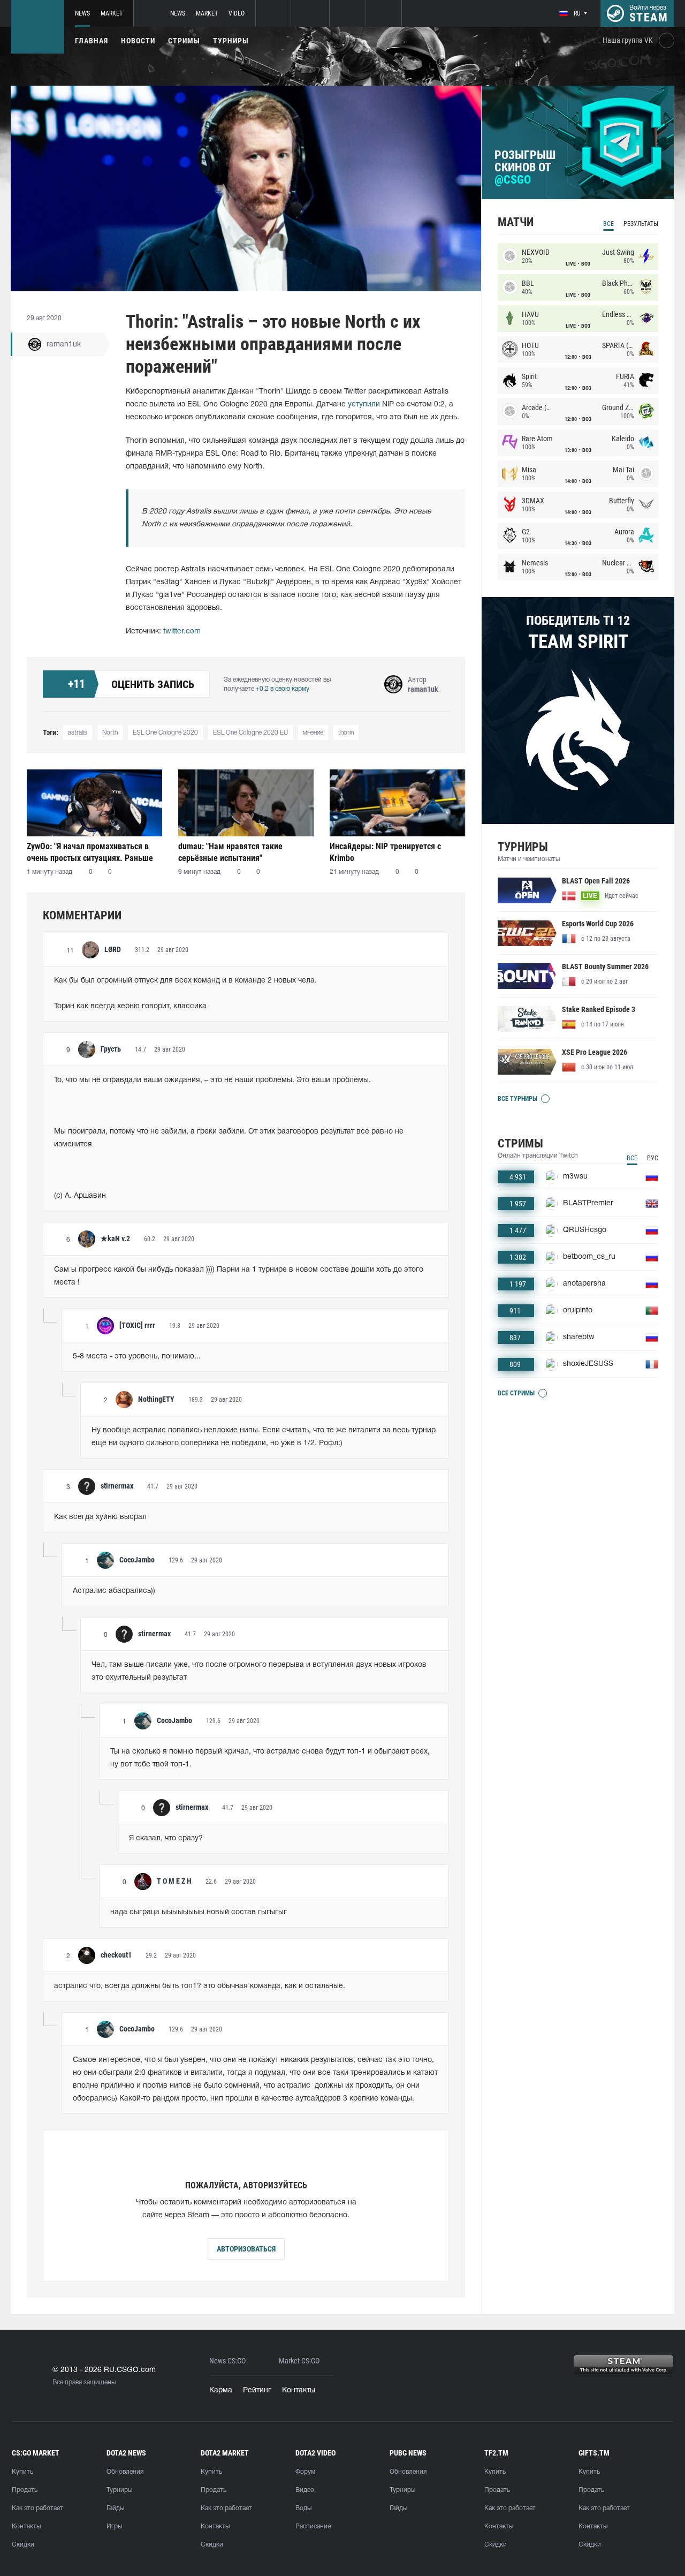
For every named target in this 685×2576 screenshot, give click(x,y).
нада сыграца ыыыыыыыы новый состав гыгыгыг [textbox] (199, 1912)
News (82, 13)
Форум (305, 2472)
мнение (313, 733)
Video (237, 13)
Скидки (23, 2545)
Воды (303, 2508)
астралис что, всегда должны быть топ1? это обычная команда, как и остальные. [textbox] (200, 1986)
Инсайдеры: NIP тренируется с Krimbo (385, 852)
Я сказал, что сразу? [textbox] (166, 1838)
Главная (92, 41)
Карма (221, 2390)
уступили (364, 405)
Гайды (115, 2508)
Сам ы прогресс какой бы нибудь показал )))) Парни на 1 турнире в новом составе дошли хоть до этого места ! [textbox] (240, 1276)
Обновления (125, 2472)
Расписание (313, 2526)
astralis (78, 733)
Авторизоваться (246, 2249)
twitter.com (182, 632)
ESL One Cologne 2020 (165, 733)
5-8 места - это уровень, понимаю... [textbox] (137, 1357)
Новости (138, 41)
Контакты (299, 2390)
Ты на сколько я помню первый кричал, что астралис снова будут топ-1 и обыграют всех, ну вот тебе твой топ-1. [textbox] (271, 1758)
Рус (653, 1158)
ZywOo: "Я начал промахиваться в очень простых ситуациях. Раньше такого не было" (90, 852)
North (110, 733)
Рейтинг (257, 2390)
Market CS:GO (299, 2361)
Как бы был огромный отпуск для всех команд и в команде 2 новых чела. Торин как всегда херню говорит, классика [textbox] (185, 994)
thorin (346, 733)
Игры (114, 2526)
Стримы (184, 41)
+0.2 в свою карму (283, 689)
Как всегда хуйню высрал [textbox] (100, 1517)
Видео (305, 2490)
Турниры (231, 41)
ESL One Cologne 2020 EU (250, 733)
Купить (22, 2472)
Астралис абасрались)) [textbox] (114, 1591)
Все (608, 224)
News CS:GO (227, 2361)
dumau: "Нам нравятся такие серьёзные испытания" (230, 852)
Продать (25, 2490)
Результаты (641, 224)
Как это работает (37, 2508)
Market (112, 13)
